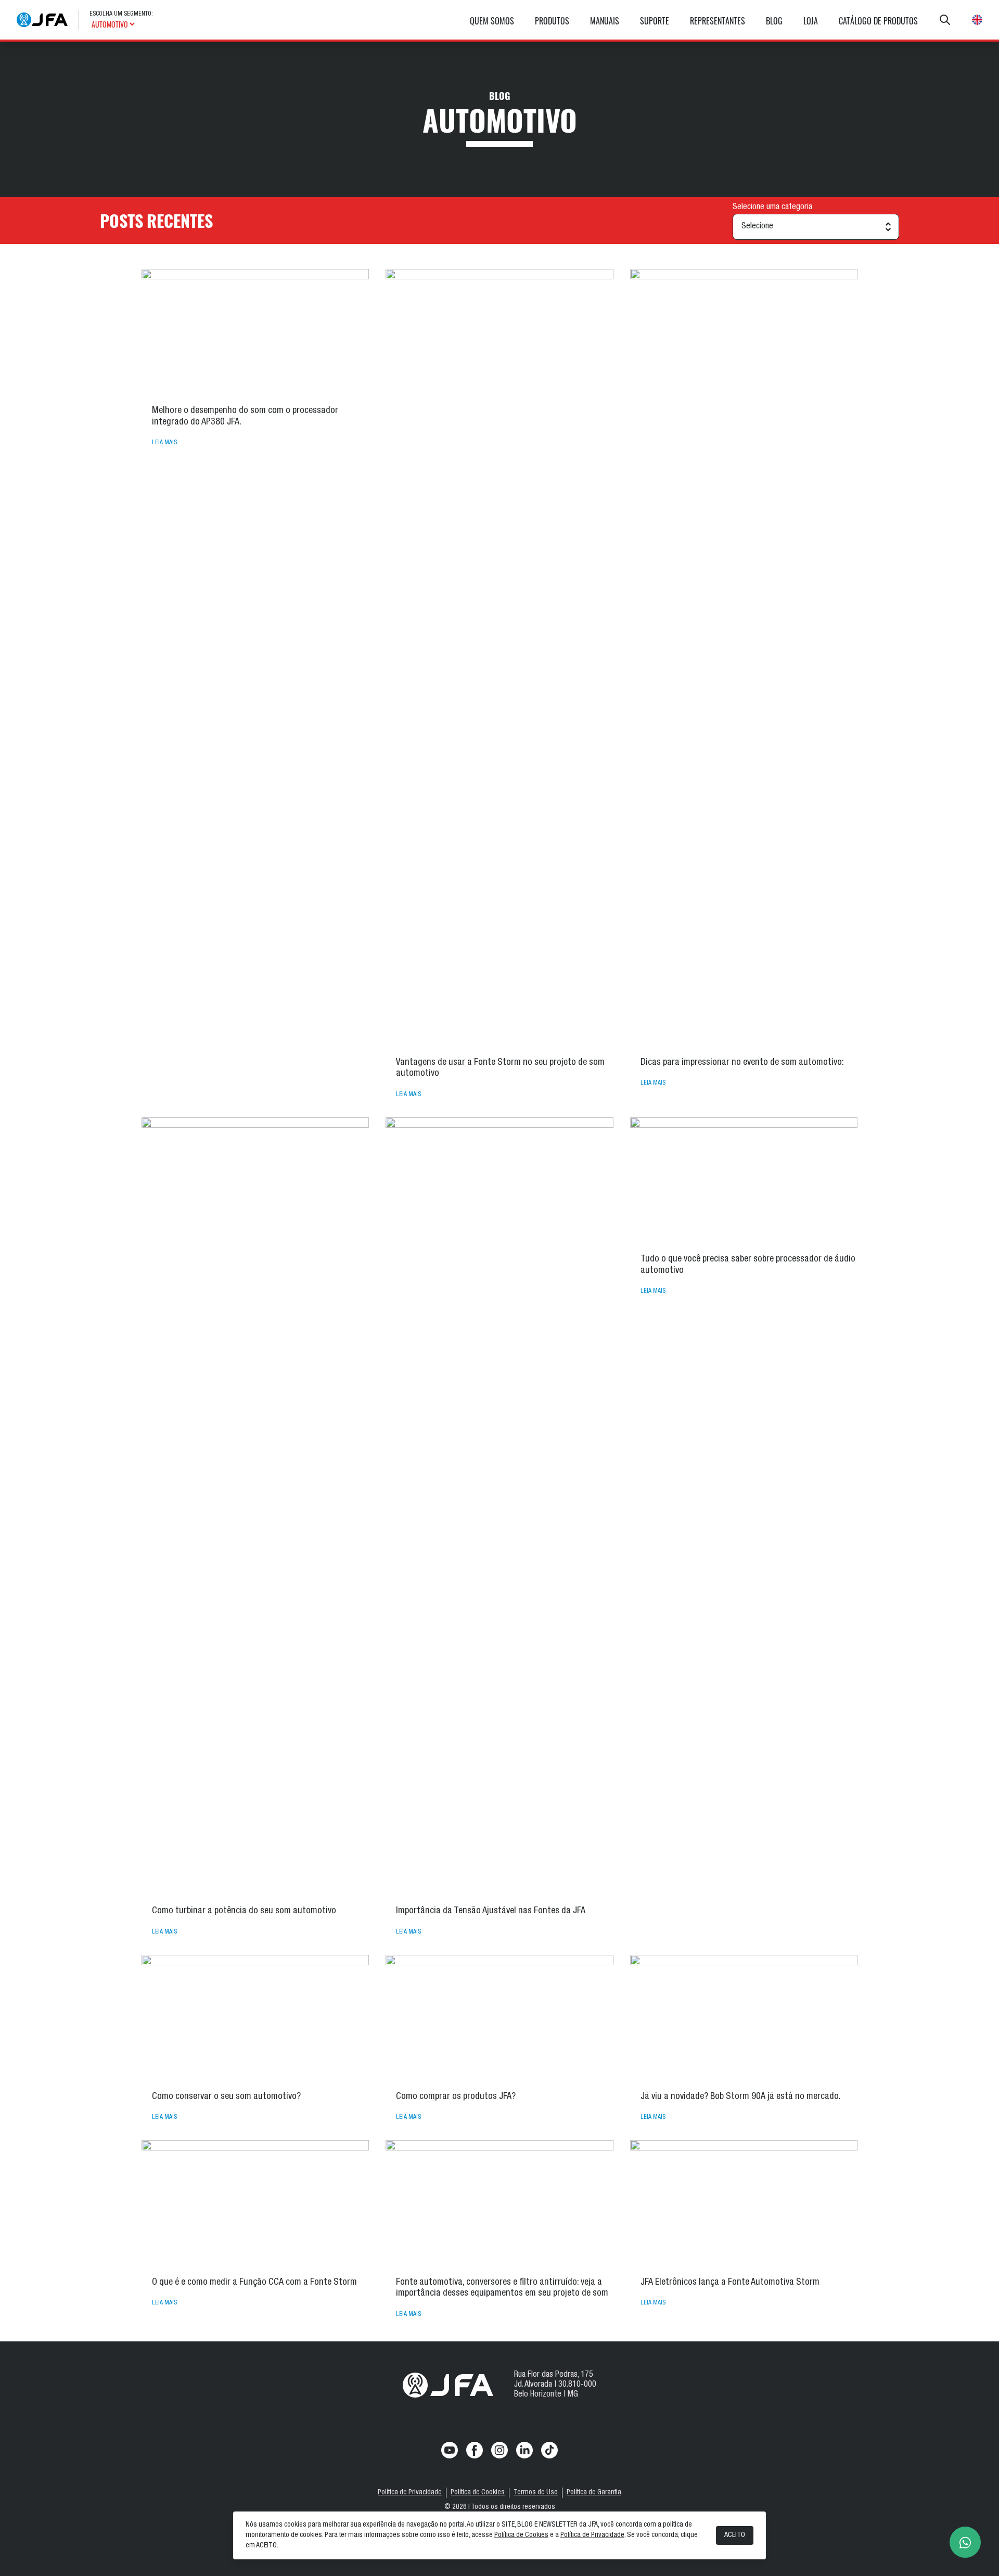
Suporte (655, 21)
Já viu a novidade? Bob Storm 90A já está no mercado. (741, 2097)
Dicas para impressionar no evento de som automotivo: (742, 1063)
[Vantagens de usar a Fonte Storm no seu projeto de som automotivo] (499, 659)
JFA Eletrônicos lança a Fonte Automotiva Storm (731, 2283)
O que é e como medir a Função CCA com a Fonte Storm (254, 2283)
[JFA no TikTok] (549, 2450)
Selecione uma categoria (772, 208)
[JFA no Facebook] (475, 2450)
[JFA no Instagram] (499, 2450)
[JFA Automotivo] (42, 20)
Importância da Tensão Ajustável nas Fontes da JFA (491, 1911)
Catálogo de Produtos (878, 21)
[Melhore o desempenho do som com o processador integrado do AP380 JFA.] (255, 333)
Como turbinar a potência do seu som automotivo (244, 1911)
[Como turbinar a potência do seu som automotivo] (255, 1508)
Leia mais (164, 443)
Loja (811, 21)
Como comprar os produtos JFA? (456, 2097)
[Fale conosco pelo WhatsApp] (965, 2542)
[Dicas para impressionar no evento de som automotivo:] (744, 659)
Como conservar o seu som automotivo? (226, 2097)
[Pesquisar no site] (945, 20)
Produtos (552, 21)
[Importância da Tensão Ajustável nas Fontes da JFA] (499, 1508)
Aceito (735, 2535)
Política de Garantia (594, 2493)
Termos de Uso (536, 2493)
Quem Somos (492, 21)
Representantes (718, 21)
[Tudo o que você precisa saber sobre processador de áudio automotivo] (744, 1182)
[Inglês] (977, 20)
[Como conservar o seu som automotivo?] (255, 2019)
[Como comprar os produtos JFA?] (499, 2019)
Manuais (605, 21)
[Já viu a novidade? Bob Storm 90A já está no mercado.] (744, 2019)
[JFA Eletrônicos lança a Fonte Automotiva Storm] (744, 2204)
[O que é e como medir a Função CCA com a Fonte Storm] (255, 2204)
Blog (774, 21)
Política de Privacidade (410, 2493)
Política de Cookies (478, 2493)
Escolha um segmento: (121, 14)
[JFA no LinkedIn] (524, 2450)
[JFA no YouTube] (450, 2450)
